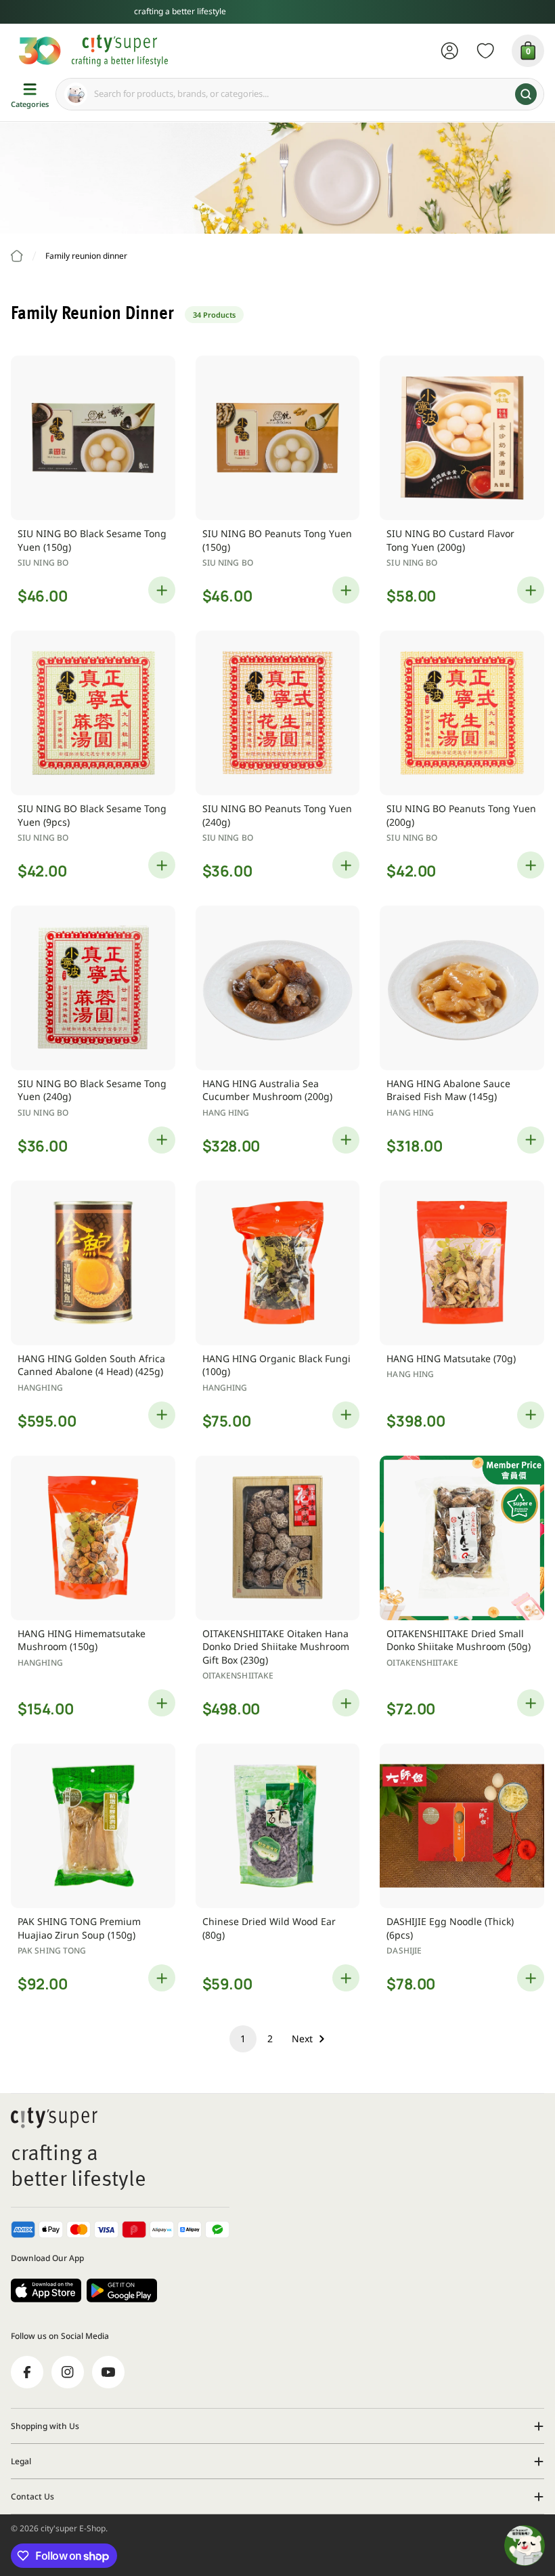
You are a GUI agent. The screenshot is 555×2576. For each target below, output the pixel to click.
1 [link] (243, 2039)
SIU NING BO (43, 563)
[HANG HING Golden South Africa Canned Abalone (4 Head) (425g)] (93, 1263)
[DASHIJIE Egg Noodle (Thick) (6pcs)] (462, 1826)
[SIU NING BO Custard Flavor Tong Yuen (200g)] (462, 438)
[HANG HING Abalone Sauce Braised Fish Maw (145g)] (462, 988)
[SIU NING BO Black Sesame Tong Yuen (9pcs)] (93, 713)
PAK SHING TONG (52, 1950)
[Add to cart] (162, 590)
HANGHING (40, 1388)
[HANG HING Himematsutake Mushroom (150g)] (93, 1538)
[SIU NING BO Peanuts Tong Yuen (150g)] (278, 438)
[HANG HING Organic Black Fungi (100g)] (278, 1263)
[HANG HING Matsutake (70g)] (462, 1263)
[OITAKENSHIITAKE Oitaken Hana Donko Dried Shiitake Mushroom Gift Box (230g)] (278, 1538)
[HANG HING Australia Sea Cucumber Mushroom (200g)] (278, 988)
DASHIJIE (404, 1950)
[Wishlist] (486, 51)
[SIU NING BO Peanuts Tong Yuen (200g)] (462, 713)
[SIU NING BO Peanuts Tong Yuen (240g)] (278, 713)
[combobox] (300, 94)
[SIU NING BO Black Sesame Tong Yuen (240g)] (93, 988)
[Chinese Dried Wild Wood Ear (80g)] (278, 1826)
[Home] (17, 256)
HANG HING (226, 1113)
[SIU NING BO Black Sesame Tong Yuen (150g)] (93, 438)
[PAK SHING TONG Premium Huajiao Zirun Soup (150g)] (93, 1826)
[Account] (450, 51)
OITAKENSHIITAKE (238, 1675)
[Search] (526, 94)
